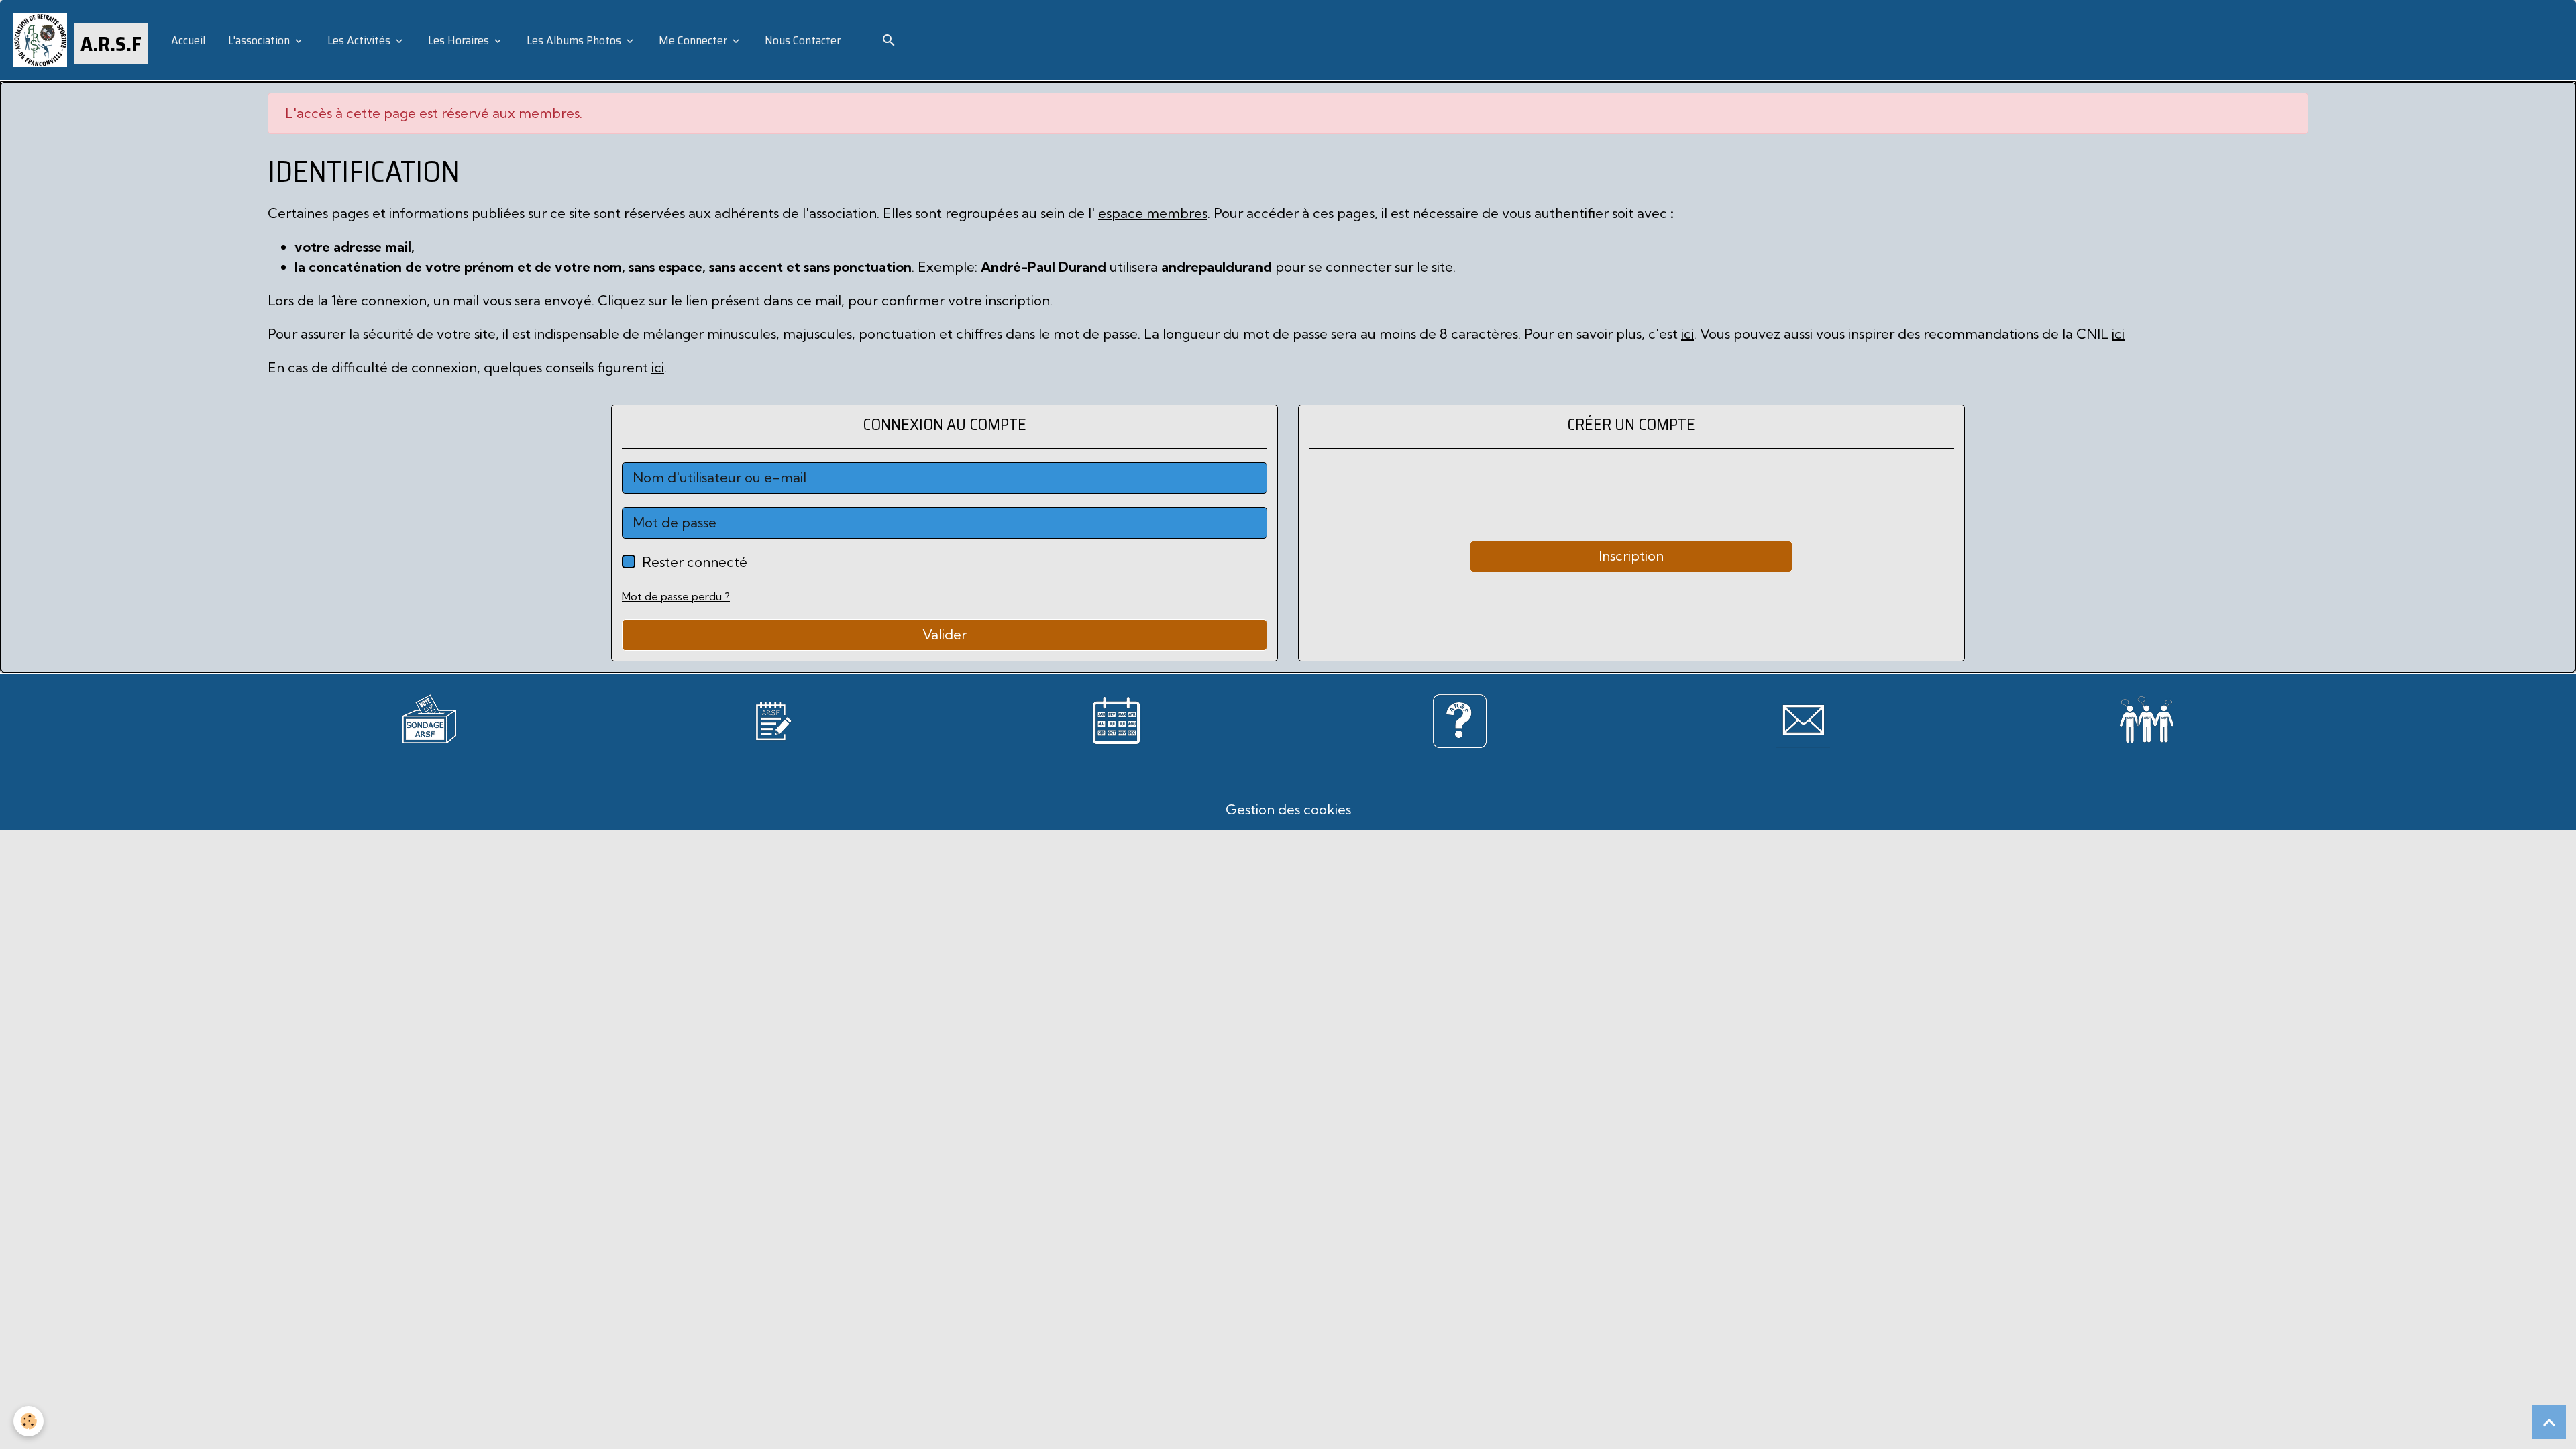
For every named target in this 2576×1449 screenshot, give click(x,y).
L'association (259, 40)
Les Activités (359, 40)
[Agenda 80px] (1116, 719)
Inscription (1631, 556)
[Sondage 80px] (429, 717)
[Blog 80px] (773, 719)
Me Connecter (693, 40)
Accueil (187, 40)
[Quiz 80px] (1460, 719)
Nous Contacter (801, 40)
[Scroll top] (2549, 1422)
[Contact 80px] (1803, 719)
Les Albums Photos (574, 40)
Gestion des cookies (1288, 809)
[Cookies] (29, 1421)
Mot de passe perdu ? (676, 596)
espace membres (1153, 213)
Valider (945, 634)
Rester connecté (695, 562)
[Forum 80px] (2147, 716)
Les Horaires (459, 40)
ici (1687, 334)
